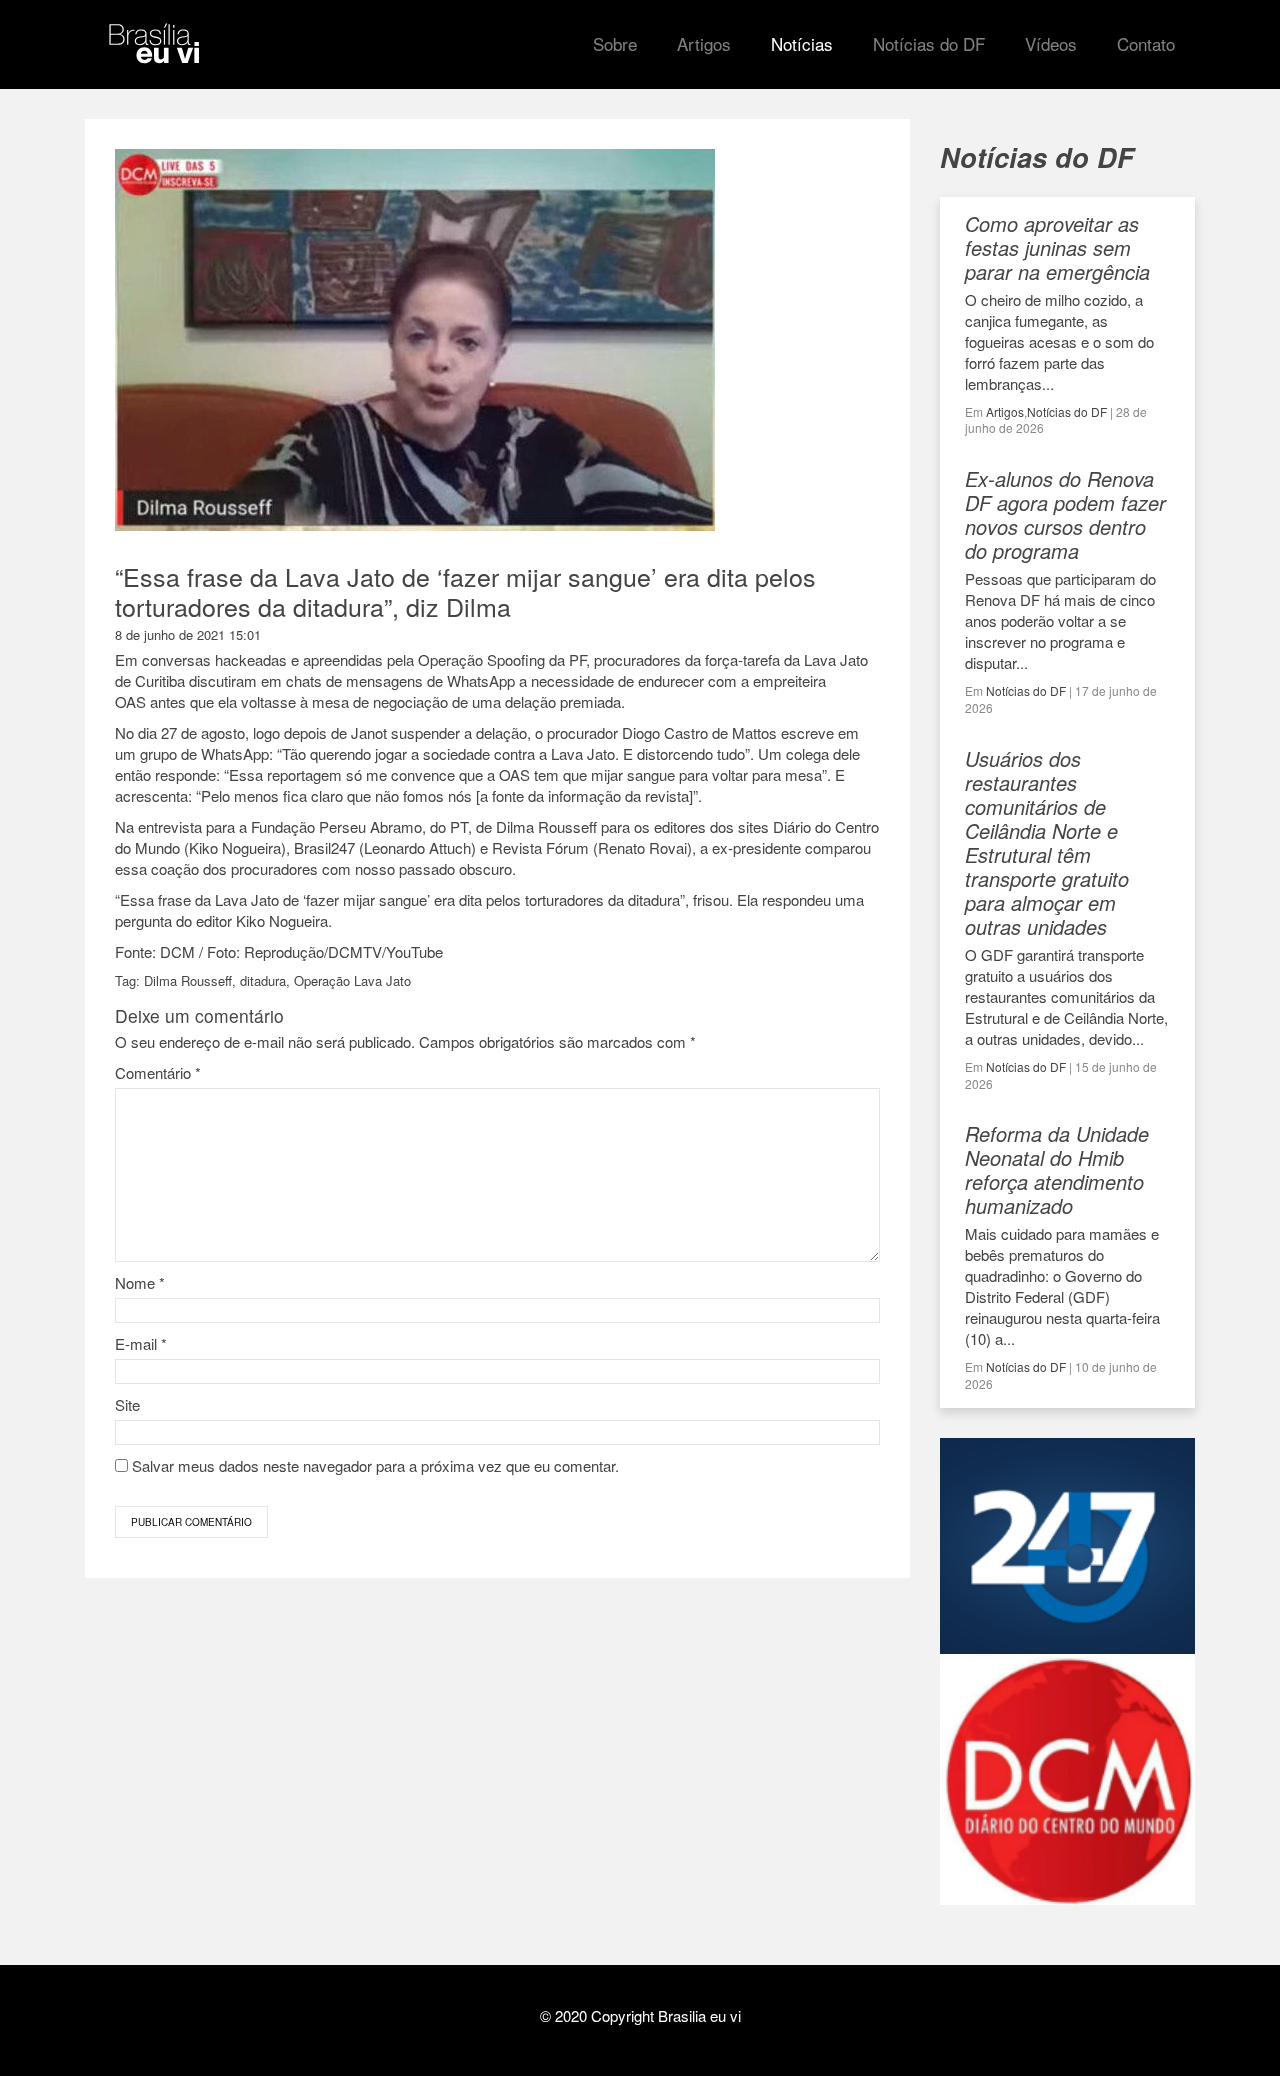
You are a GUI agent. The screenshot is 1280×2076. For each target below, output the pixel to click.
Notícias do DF (1067, 411)
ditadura (263, 980)
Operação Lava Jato (352, 980)
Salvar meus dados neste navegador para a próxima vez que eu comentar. (375, 1465)
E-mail (141, 1343)
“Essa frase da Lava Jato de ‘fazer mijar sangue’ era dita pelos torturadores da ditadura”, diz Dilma (465, 591)
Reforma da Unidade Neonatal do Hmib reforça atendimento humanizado (1057, 1169)
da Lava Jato (237, 899)
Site (127, 1404)
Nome (140, 1282)
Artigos (1005, 411)
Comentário (158, 1072)
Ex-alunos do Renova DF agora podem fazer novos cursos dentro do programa (1065, 514)
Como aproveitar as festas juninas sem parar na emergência (1057, 247)
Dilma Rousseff (188, 980)
